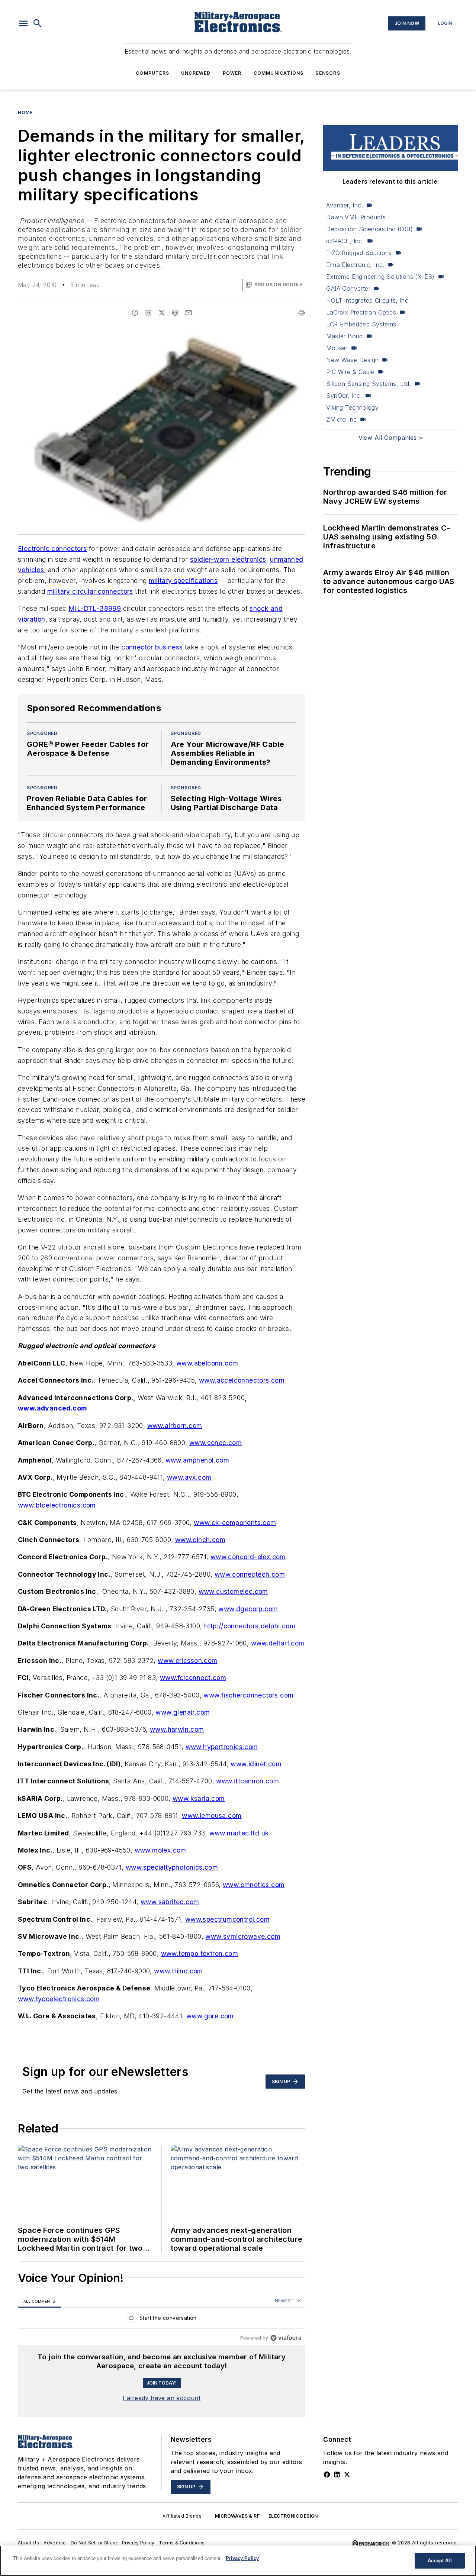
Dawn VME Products (356, 217)
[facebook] (135, 313)
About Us (28, 2543)
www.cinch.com (200, 1540)
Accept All (440, 2561)
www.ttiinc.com (178, 1971)
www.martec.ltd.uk (239, 1833)
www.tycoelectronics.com (59, 1999)
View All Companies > (391, 438)
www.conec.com (216, 1443)
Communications (279, 73)
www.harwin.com (177, 1729)
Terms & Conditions (182, 2543)
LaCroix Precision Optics (361, 312)
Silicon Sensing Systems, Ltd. (369, 384)
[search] (38, 23)
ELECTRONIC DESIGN (293, 2516)
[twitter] (162, 313)
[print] (302, 313)
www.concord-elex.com (248, 1557)
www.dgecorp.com (248, 1609)
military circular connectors (90, 591)
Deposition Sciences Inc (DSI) (369, 229)
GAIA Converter (348, 288)
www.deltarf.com (278, 1643)
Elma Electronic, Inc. (355, 265)
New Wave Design (352, 360)
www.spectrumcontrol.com (227, 1919)
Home (25, 112)
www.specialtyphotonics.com (172, 1867)
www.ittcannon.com (247, 1781)
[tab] (39, 2301)
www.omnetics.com (254, 1885)
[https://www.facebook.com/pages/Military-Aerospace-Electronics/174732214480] (327, 2475)
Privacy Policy (138, 2543)
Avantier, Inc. (345, 205)
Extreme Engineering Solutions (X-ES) (380, 277)
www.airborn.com (175, 1426)
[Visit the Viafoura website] (286, 2338)
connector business (152, 647)
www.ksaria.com (199, 1798)
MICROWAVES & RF (237, 2516)
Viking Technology (352, 407)
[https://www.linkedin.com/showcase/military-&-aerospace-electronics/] (337, 2475)
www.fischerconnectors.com (248, 1695)
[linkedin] (148, 313)
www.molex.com (160, 1850)
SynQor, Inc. (344, 396)
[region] (162, 2320)
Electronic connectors (52, 549)
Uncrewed (196, 73)
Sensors (328, 73)
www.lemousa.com (212, 1816)
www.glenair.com (183, 1712)
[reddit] (175, 313)
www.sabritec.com (170, 1902)
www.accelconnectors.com (242, 1380)
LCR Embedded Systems (361, 324)
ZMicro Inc (341, 419)
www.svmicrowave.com (243, 1936)
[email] (189, 313)
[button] (23, 23)
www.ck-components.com (235, 1523)
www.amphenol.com (197, 1460)
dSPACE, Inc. (345, 241)
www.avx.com (189, 1477)
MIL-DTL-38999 (95, 608)
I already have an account (162, 2398)
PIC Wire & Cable (350, 372)
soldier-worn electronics (228, 559)
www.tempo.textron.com (200, 1953)
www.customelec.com (233, 1591)
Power (232, 73)
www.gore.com (210, 2016)
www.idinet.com (256, 1764)
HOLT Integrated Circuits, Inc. (368, 300)
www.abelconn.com (207, 1363)
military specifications (183, 581)
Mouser (337, 348)
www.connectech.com (250, 1574)
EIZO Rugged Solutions (359, 253)
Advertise (55, 2543)
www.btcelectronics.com (57, 1505)
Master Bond (344, 336)
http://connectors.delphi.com (250, 1626)
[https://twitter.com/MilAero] (347, 2475)
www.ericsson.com (187, 1661)
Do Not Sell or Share (94, 2543)
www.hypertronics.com (222, 1747)
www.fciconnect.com (193, 1678)
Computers (152, 73)
